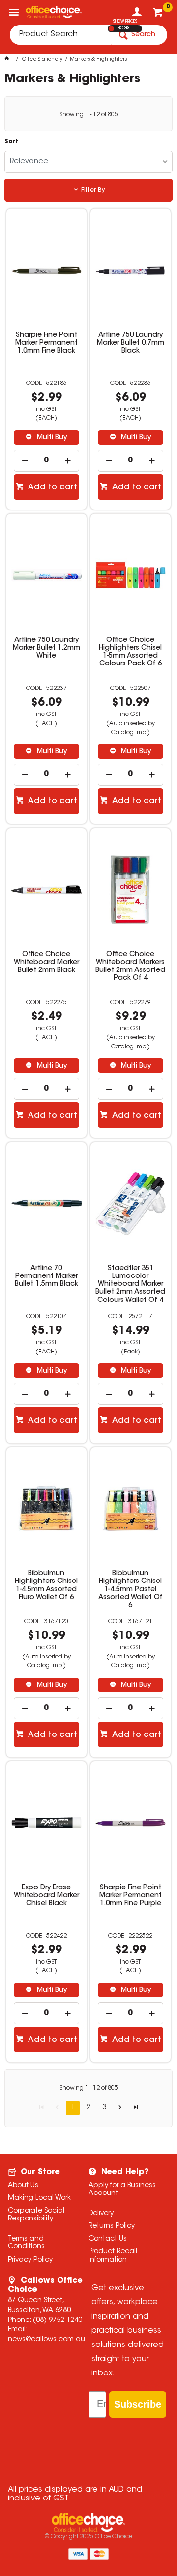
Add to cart (52, 487)
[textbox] (60, 35)
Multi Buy (51, 438)
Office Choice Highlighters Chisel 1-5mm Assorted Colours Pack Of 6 (130, 652)
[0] (159, 15)
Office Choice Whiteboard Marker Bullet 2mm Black (46, 963)
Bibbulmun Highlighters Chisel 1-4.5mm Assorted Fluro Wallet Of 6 (46, 1585)
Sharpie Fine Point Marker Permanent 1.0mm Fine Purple (131, 1896)
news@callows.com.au (46, 2340)
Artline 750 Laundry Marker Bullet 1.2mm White (46, 648)
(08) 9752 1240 (58, 2321)
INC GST (124, 28)
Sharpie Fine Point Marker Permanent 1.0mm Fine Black (46, 343)
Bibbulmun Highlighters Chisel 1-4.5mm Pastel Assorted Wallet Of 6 (131, 1589)
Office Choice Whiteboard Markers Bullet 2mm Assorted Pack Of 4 (130, 967)
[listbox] (88, 162)
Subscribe (138, 2404)
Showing (89, 115)
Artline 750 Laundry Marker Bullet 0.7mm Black (131, 343)
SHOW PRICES (125, 22)
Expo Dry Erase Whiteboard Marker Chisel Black (46, 1896)
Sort (11, 142)
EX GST (111, 29)
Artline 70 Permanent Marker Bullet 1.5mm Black (46, 1276)
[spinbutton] (46, 461)
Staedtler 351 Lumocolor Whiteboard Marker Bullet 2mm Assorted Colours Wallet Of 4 (130, 1284)
